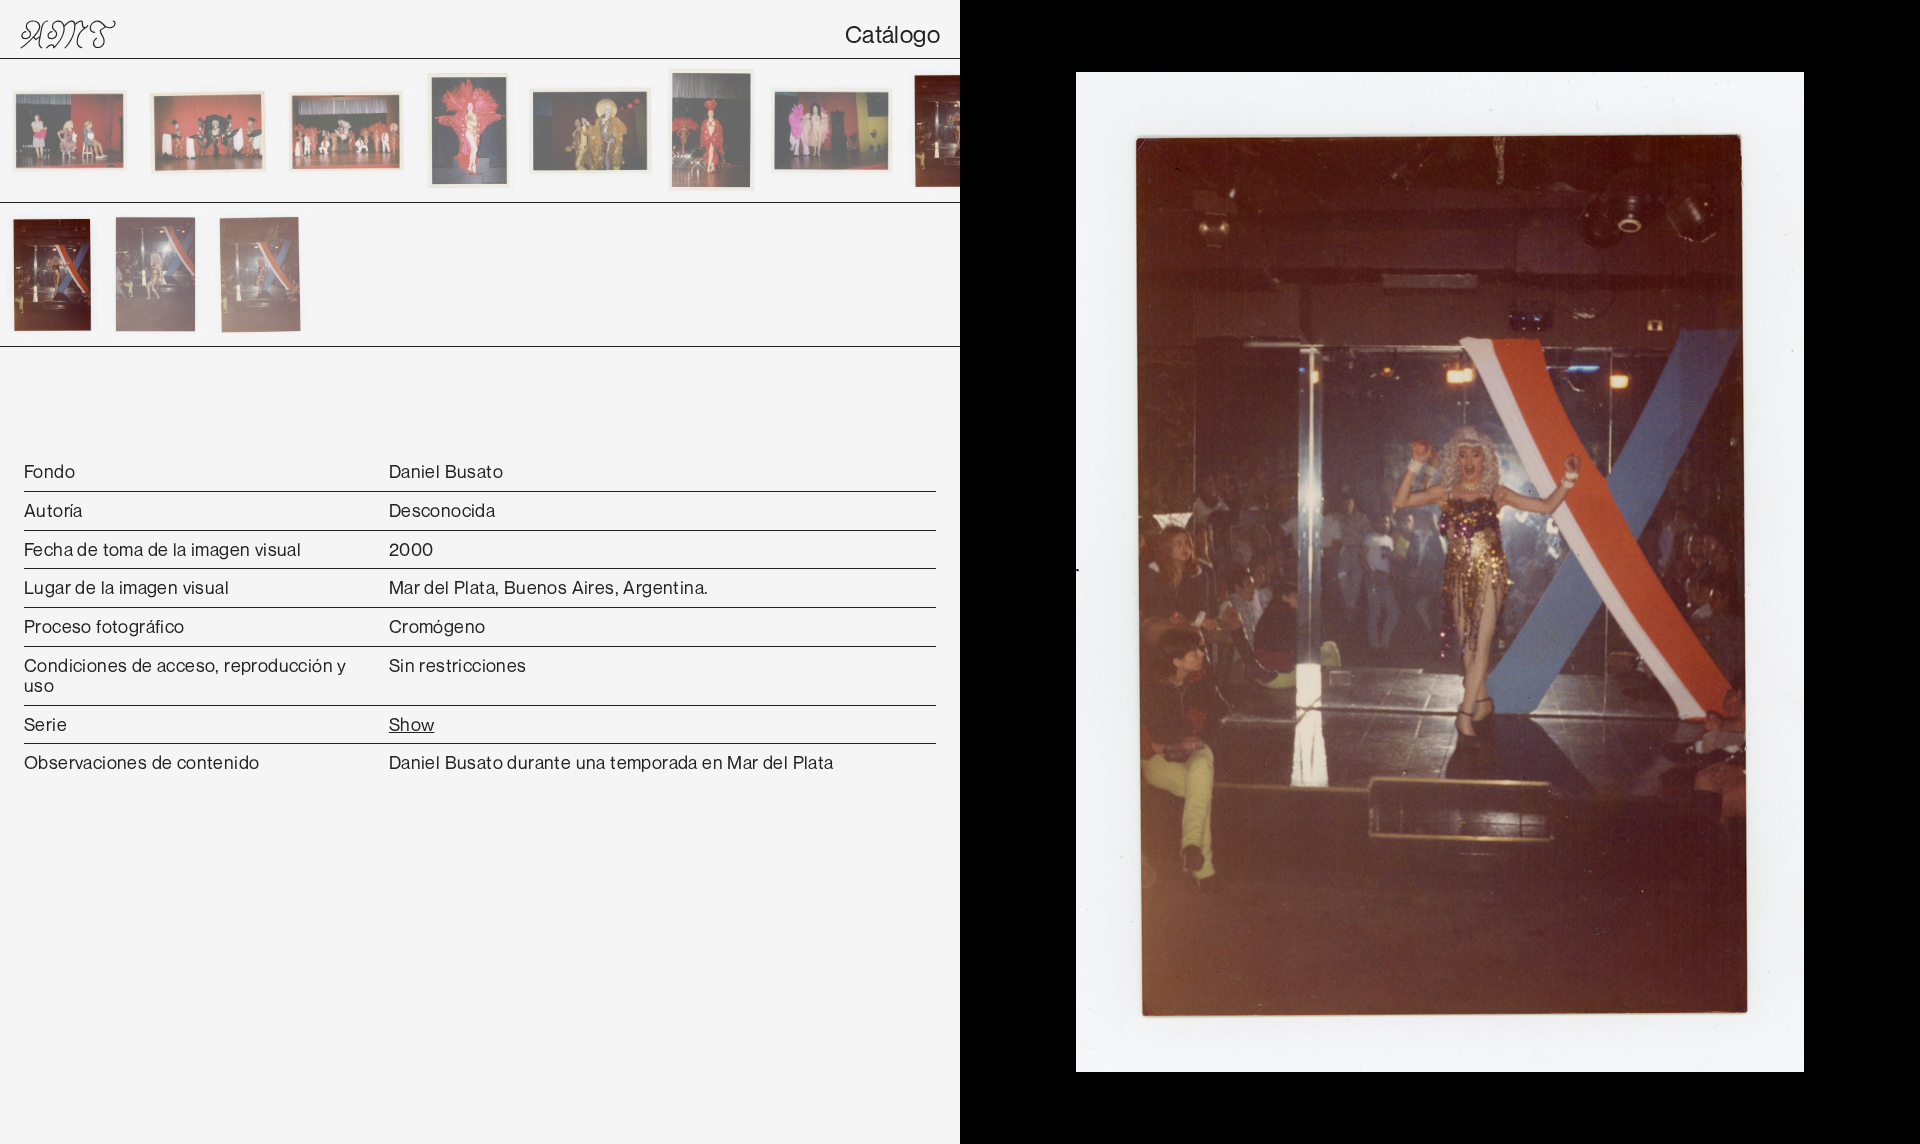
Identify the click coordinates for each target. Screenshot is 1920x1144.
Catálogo (892, 34)
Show (412, 724)
